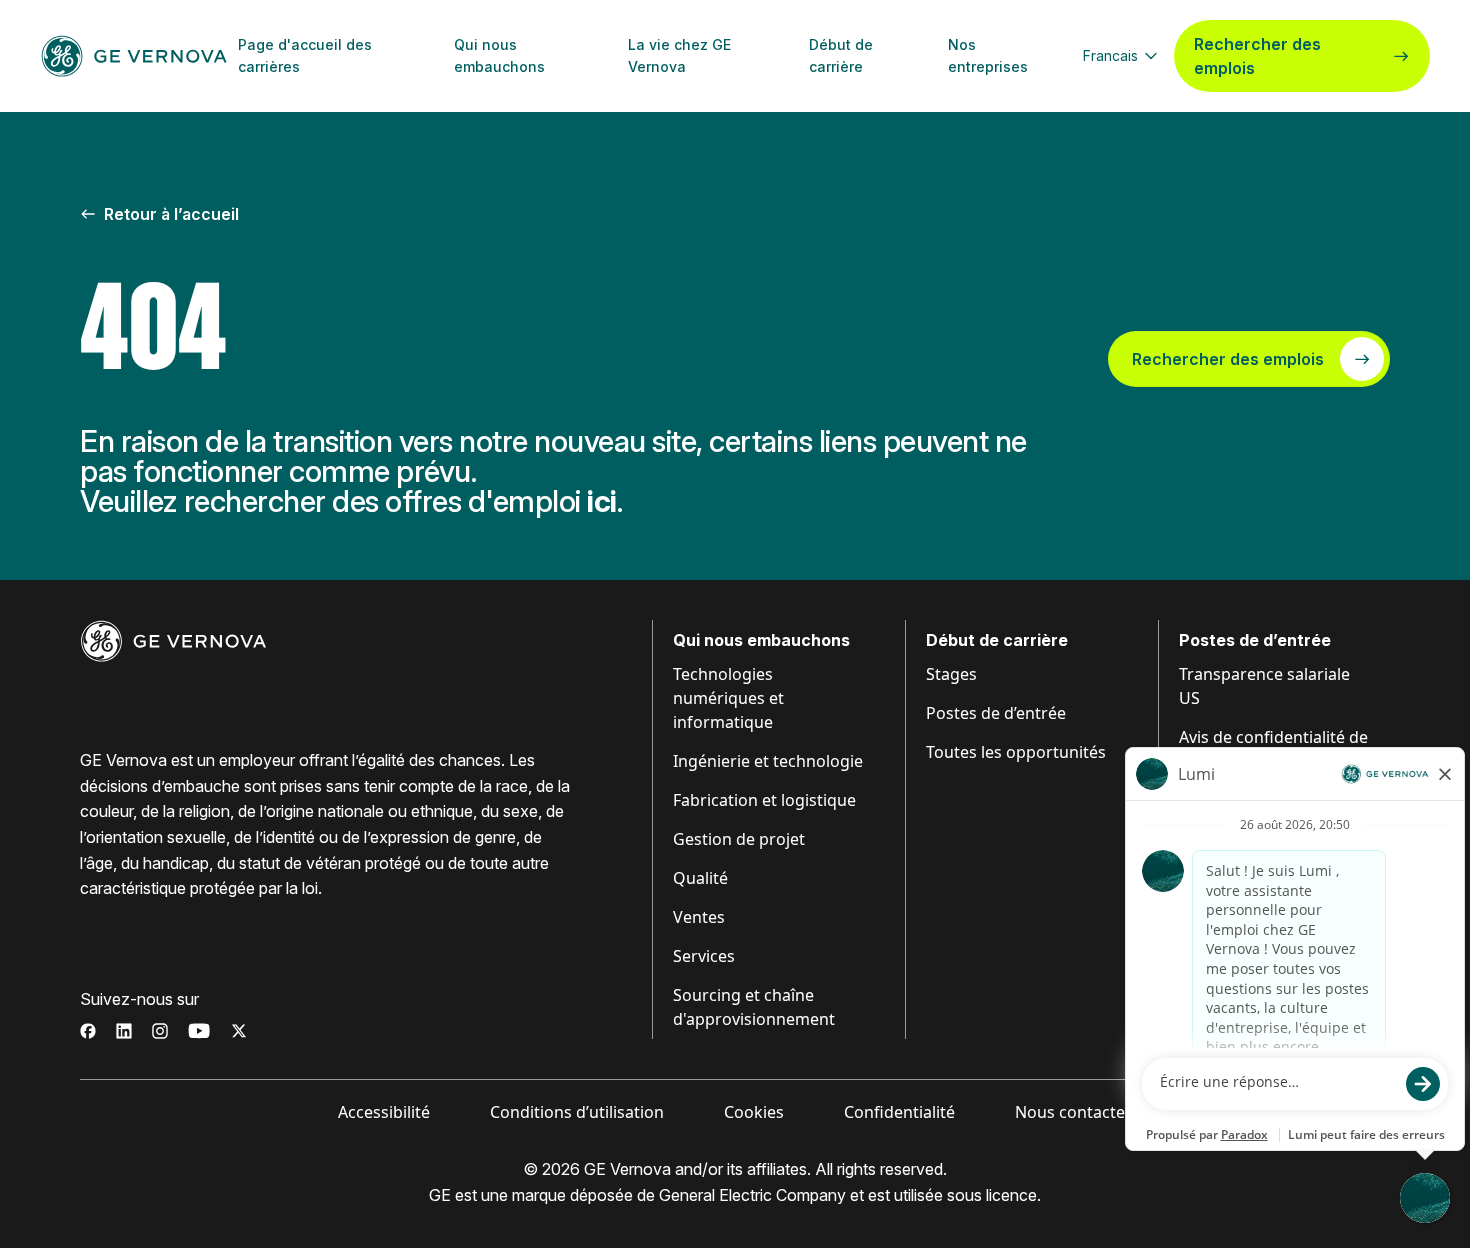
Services (704, 956)
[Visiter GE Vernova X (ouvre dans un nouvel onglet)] (239, 1031)
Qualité (700, 878)
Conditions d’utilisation (577, 1112)
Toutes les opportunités (1016, 752)
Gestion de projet (739, 839)
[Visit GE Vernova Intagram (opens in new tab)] (160, 1031)
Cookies (754, 1112)
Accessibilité (384, 1112)
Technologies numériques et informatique (728, 698)
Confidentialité (899, 1112)
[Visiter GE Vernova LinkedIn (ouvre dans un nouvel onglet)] (124, 1031)
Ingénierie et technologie (768, 761)
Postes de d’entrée (996, 713)
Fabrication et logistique (764, 800)
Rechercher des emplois (1257, 56)
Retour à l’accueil (171, 214)
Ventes (699, 917)
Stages (951, 674)
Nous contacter (1073, 1112)
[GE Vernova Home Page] (134, 56)
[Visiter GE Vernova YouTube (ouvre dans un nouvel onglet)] (199, 1031)
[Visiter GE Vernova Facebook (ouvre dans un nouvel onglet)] (88, 1031)
